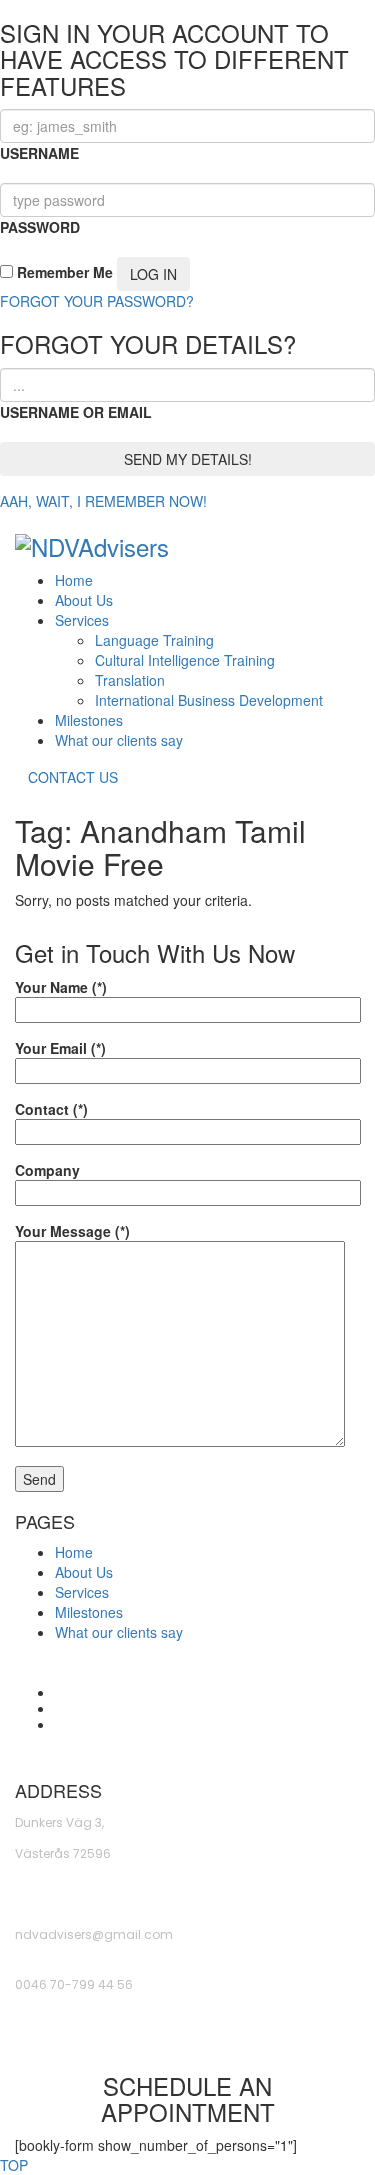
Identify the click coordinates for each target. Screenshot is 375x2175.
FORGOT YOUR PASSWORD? (97, 301)
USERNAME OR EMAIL (76, 412)
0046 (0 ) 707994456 (79, 2034)
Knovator (330, 1750)
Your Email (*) (60, 1048)
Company (47, 1170)
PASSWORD (40, 227)
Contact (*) (51, 1109)
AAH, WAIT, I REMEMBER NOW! (103, 501)
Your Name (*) (61, 987)
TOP (14, 2165)
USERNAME (39, 153)
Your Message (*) (72, 1231)
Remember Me (63, 272)
